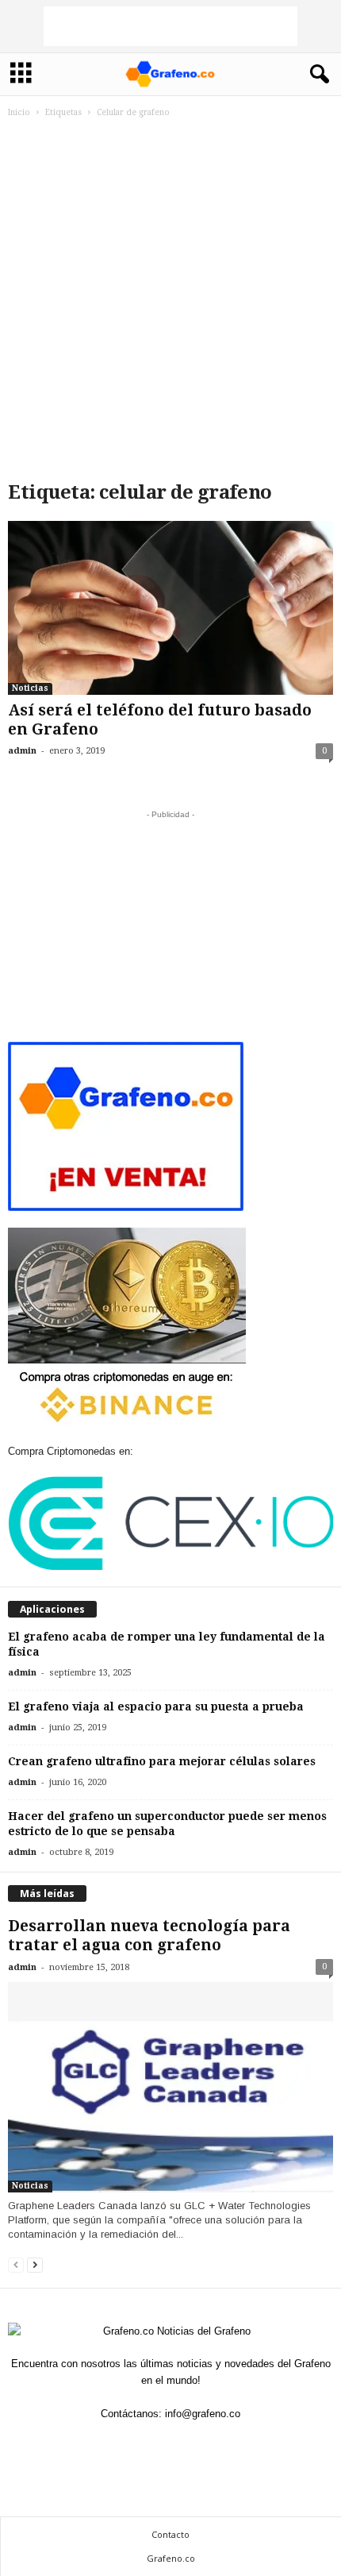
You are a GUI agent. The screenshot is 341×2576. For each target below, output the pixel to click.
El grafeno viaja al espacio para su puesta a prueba (156, 1706)
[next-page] (35, 2264)
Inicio (19, 112)
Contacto (170, 2534)
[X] (189, 2445)
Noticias (30, 688)
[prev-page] (16, 2264)
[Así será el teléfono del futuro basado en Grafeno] (170, 608)
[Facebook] (154, 2445)
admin (22, 751)
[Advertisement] (170, 26)
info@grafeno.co (203, 2414)
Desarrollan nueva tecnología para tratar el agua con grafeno (149, 1936)
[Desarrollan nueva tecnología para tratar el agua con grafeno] (170, 2087)
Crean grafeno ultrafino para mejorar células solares (162, 1761)
